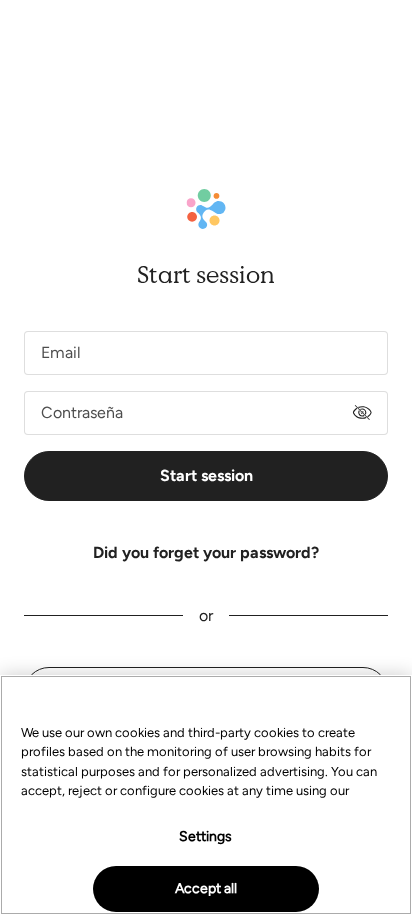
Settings (205, 836)
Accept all (206, 888)
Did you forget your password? (206, 552)
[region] (206, 795)
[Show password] (362, 413)
